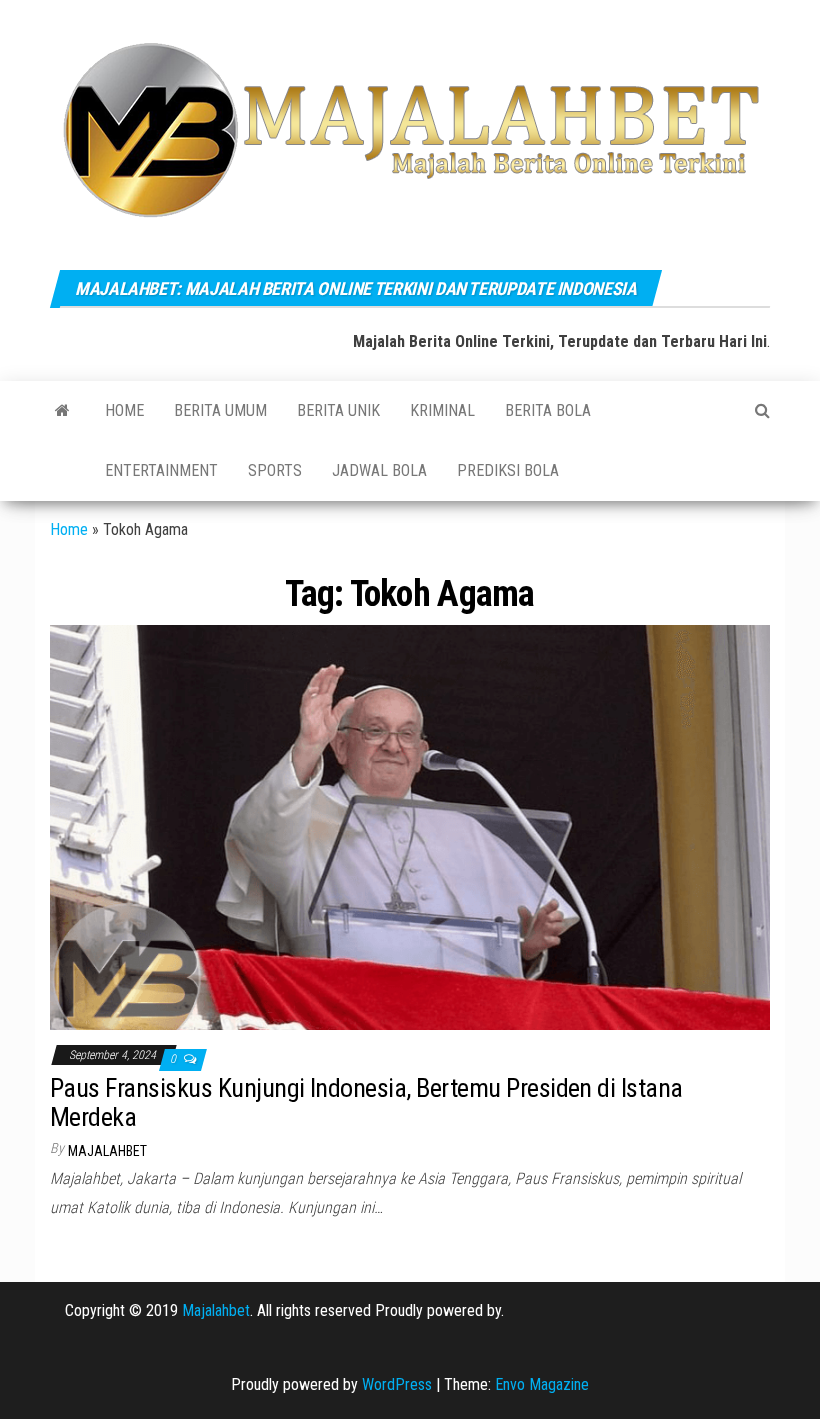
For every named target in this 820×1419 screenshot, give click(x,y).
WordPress (397, 1384)
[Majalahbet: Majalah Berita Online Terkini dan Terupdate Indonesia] (62, 411)
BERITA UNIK (338, 410)
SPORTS (275, 470)
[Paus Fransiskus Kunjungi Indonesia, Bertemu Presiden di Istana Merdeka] (410, 826)
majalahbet (107, 1151)
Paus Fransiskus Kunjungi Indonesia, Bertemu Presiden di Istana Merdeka (366, 1102)
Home (124, 410)
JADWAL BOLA (379, 470)
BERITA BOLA (548, 410)
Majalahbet (216, 1310)
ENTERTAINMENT (161, 470)
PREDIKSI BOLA (508, 470)
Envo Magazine (542, 1384)
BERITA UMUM (220, 410)
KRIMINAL (442, 410)
